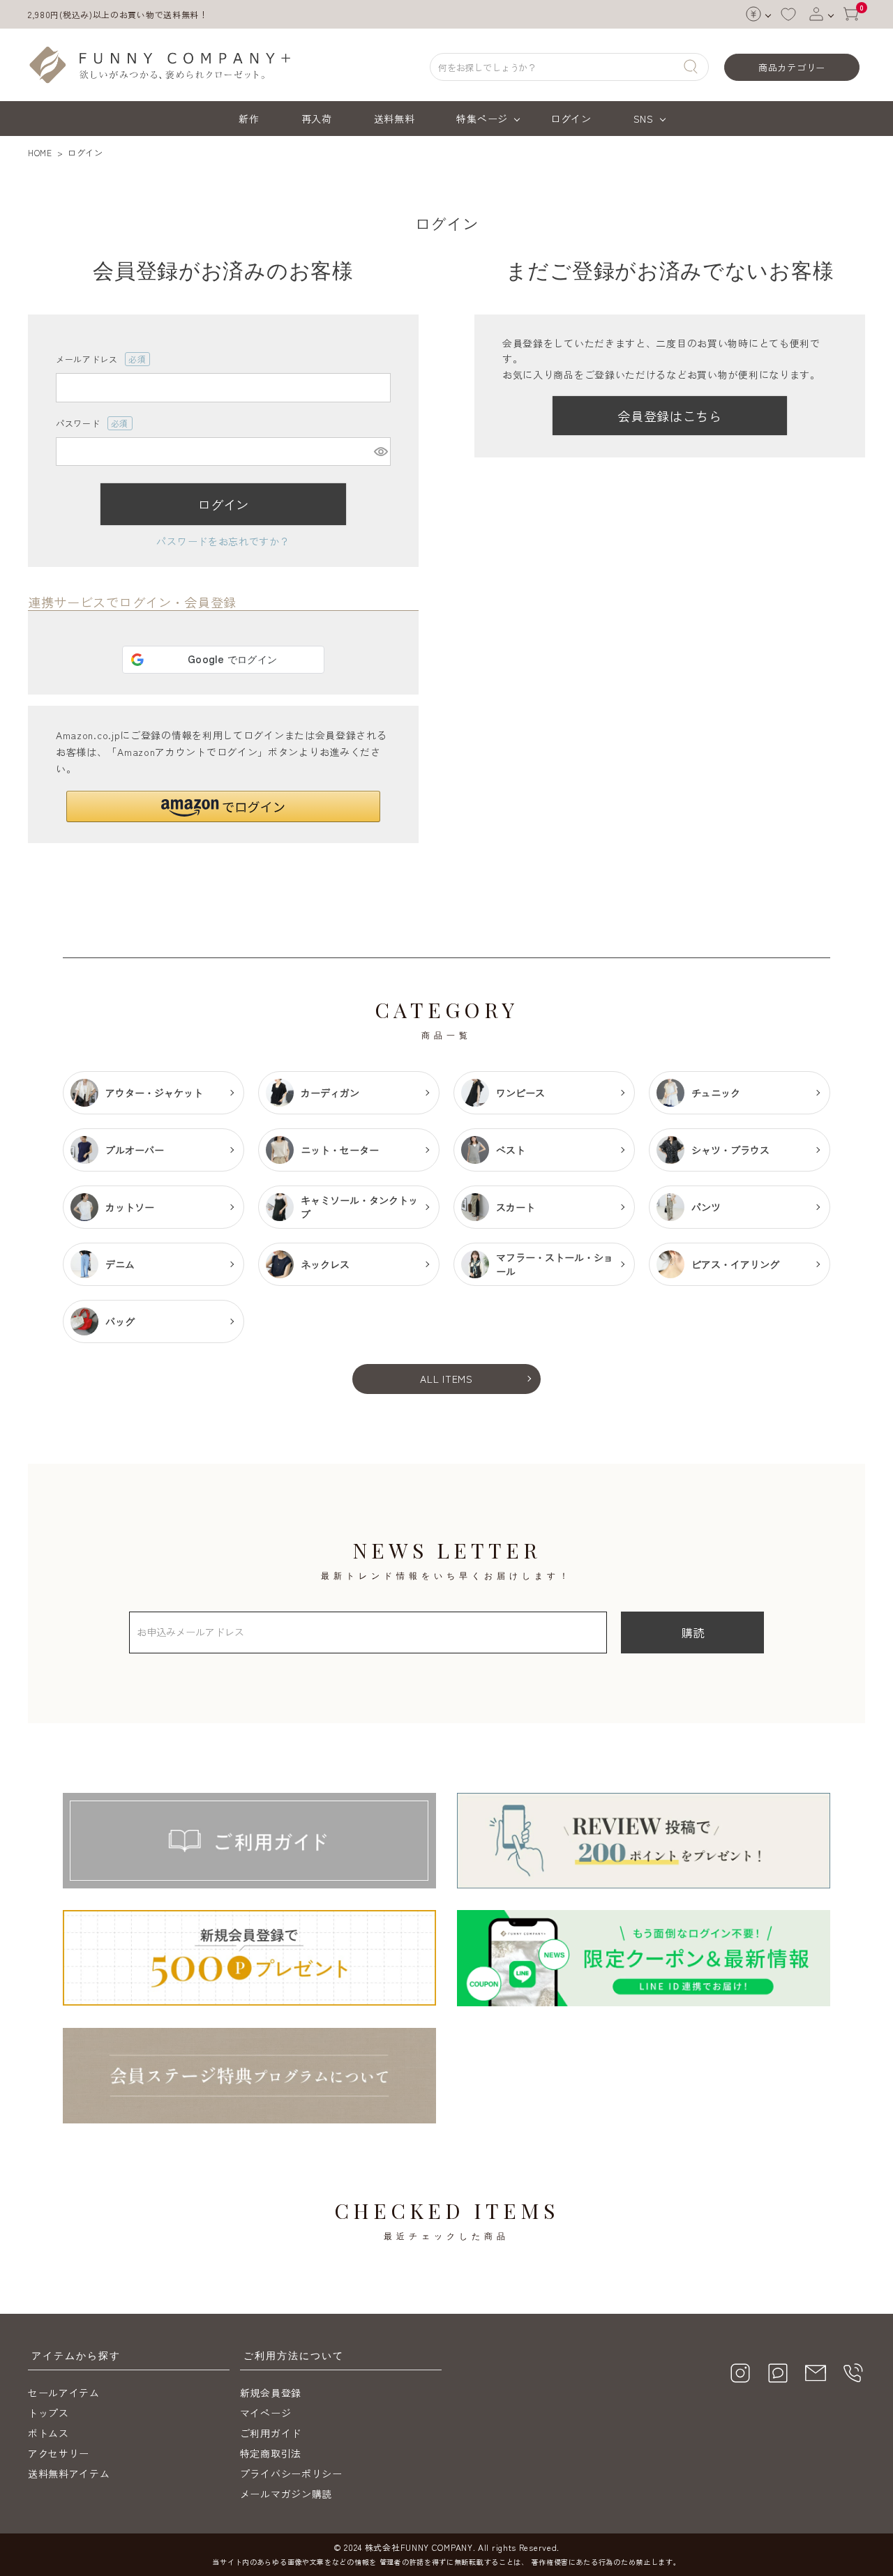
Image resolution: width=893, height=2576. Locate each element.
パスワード (88, 424)
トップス (48, 2413)
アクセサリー (59, 2453)
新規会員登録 (271, 2393)
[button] (223, 806)
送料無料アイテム (69, 2473)
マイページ (266, 2413)
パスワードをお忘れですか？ (223, 541)
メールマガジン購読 (286, 2494)
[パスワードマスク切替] (380, 452)
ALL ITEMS (446, 1379)
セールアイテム (64, 2393)
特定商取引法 (271, 2453)
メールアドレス (97, 359)
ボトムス (48, 2433)
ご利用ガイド (271, 2433)
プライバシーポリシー (291, 2473)
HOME (40, 152)
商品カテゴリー (792, 67)
